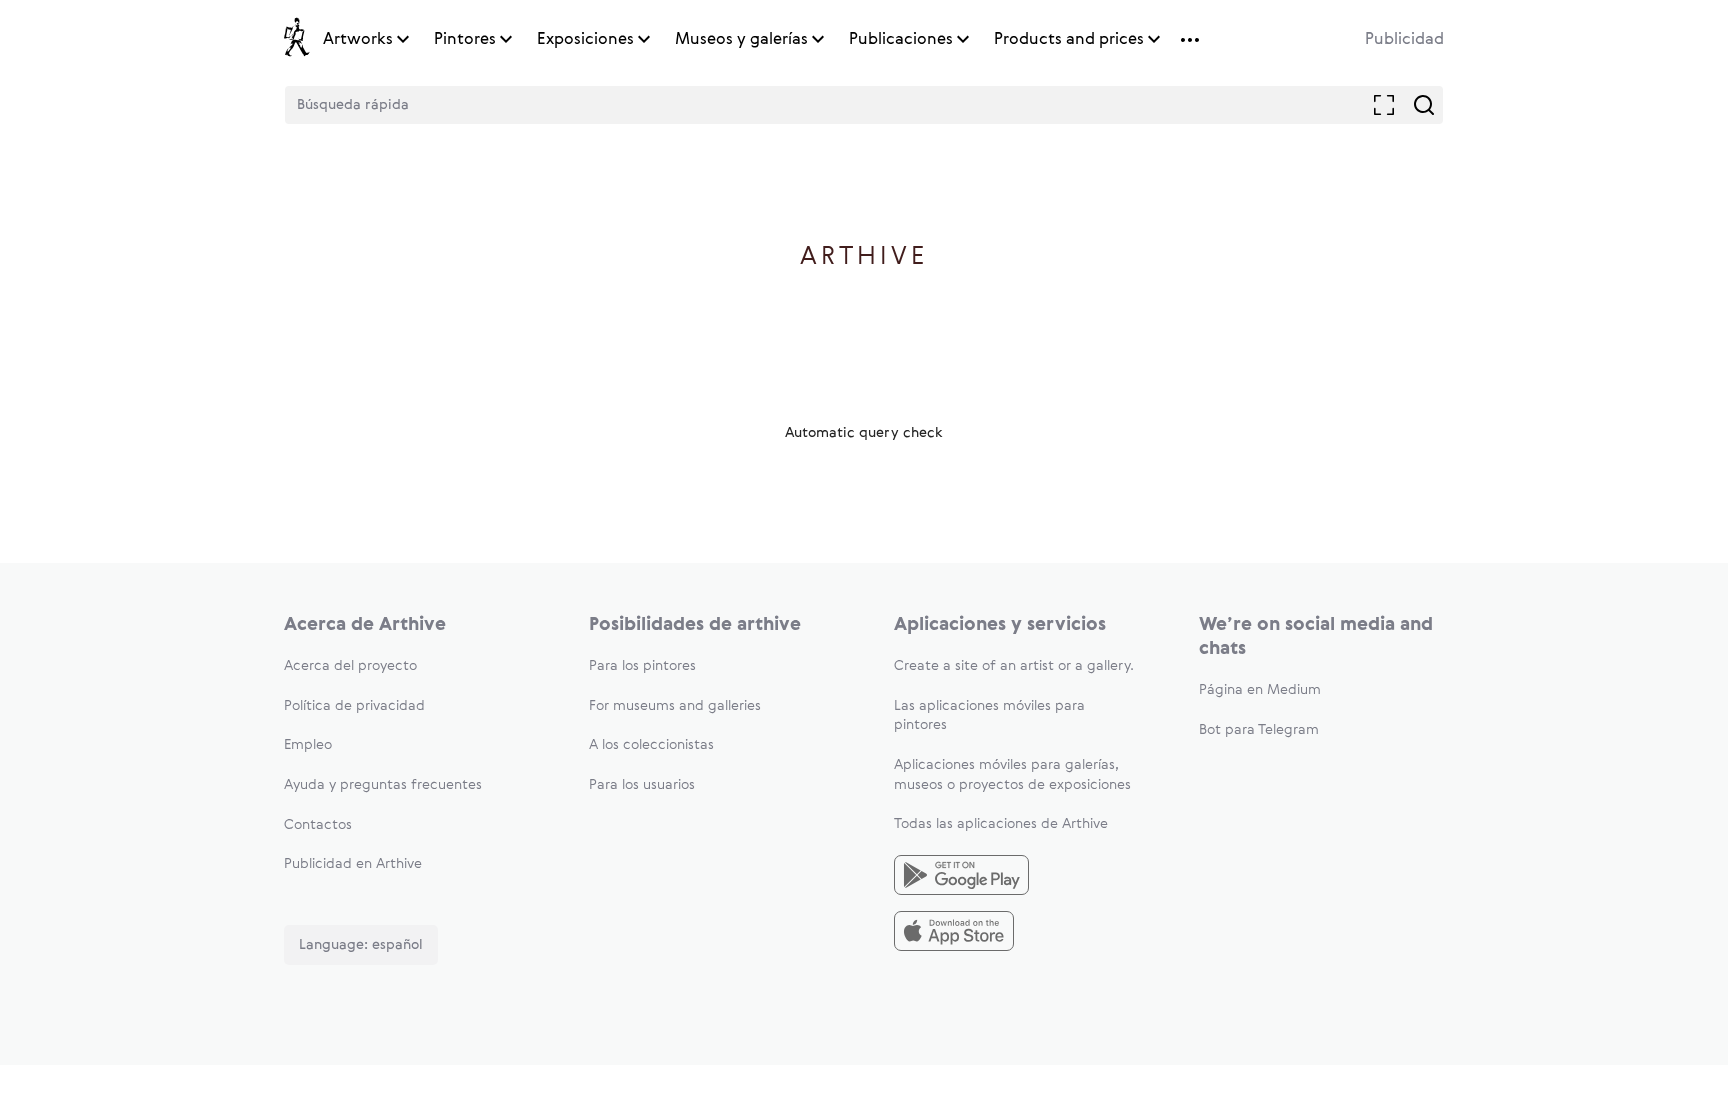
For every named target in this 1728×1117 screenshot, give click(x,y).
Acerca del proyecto (350, 666)
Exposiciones (585, 40)
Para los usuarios (642, 785)
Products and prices (1069, 40)
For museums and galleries (675, 706)
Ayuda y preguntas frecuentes (383, 785)
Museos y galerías (741, 40)
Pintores (465, 40)
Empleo (308, 745)
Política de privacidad (354, 706)
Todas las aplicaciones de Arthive (1001, 824)
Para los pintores (642, 666)
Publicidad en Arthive (353, 864)
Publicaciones (901, 40)
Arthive (864, 257)
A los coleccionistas (651, 745)
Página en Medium (1260, 690)
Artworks (358, 40)
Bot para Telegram (1259, 730)
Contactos (318, 825)
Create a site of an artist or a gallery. (1014, 666)
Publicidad (1404, 40)
